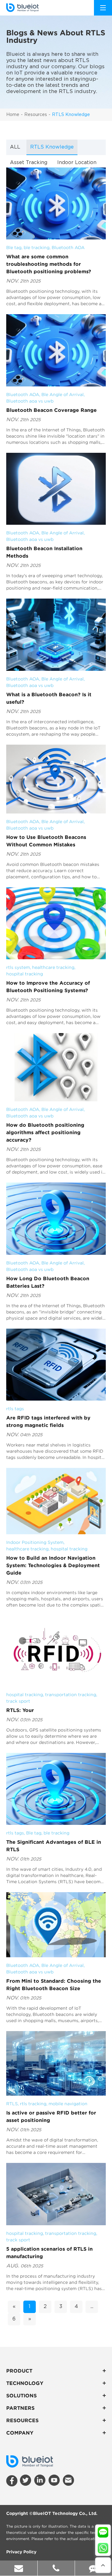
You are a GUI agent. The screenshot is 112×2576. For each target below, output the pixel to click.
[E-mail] (19, 2568)
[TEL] (56, 2568)
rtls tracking (33, 2104)
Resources (36, 115)
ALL (15, 147)
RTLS (12, 2104)
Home (13, 115)
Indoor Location (77, 163)
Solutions (21, 2396)
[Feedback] (93, 2568)
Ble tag (14, 247)
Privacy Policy (21, 2552)
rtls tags (15, 1409)
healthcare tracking (53, 967)
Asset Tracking (29, 163)
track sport (18, 1701)
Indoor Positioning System (35, 1542)
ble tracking (37, 247)
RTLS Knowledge (71, 115)
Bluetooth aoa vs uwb (30, 401)
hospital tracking (25, 974)
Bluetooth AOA (68, 247)
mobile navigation (68, 2104)
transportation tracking (71, 1695)
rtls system (18, 967)
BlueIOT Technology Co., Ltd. (65, 2513)
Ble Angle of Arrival (63, 394)
